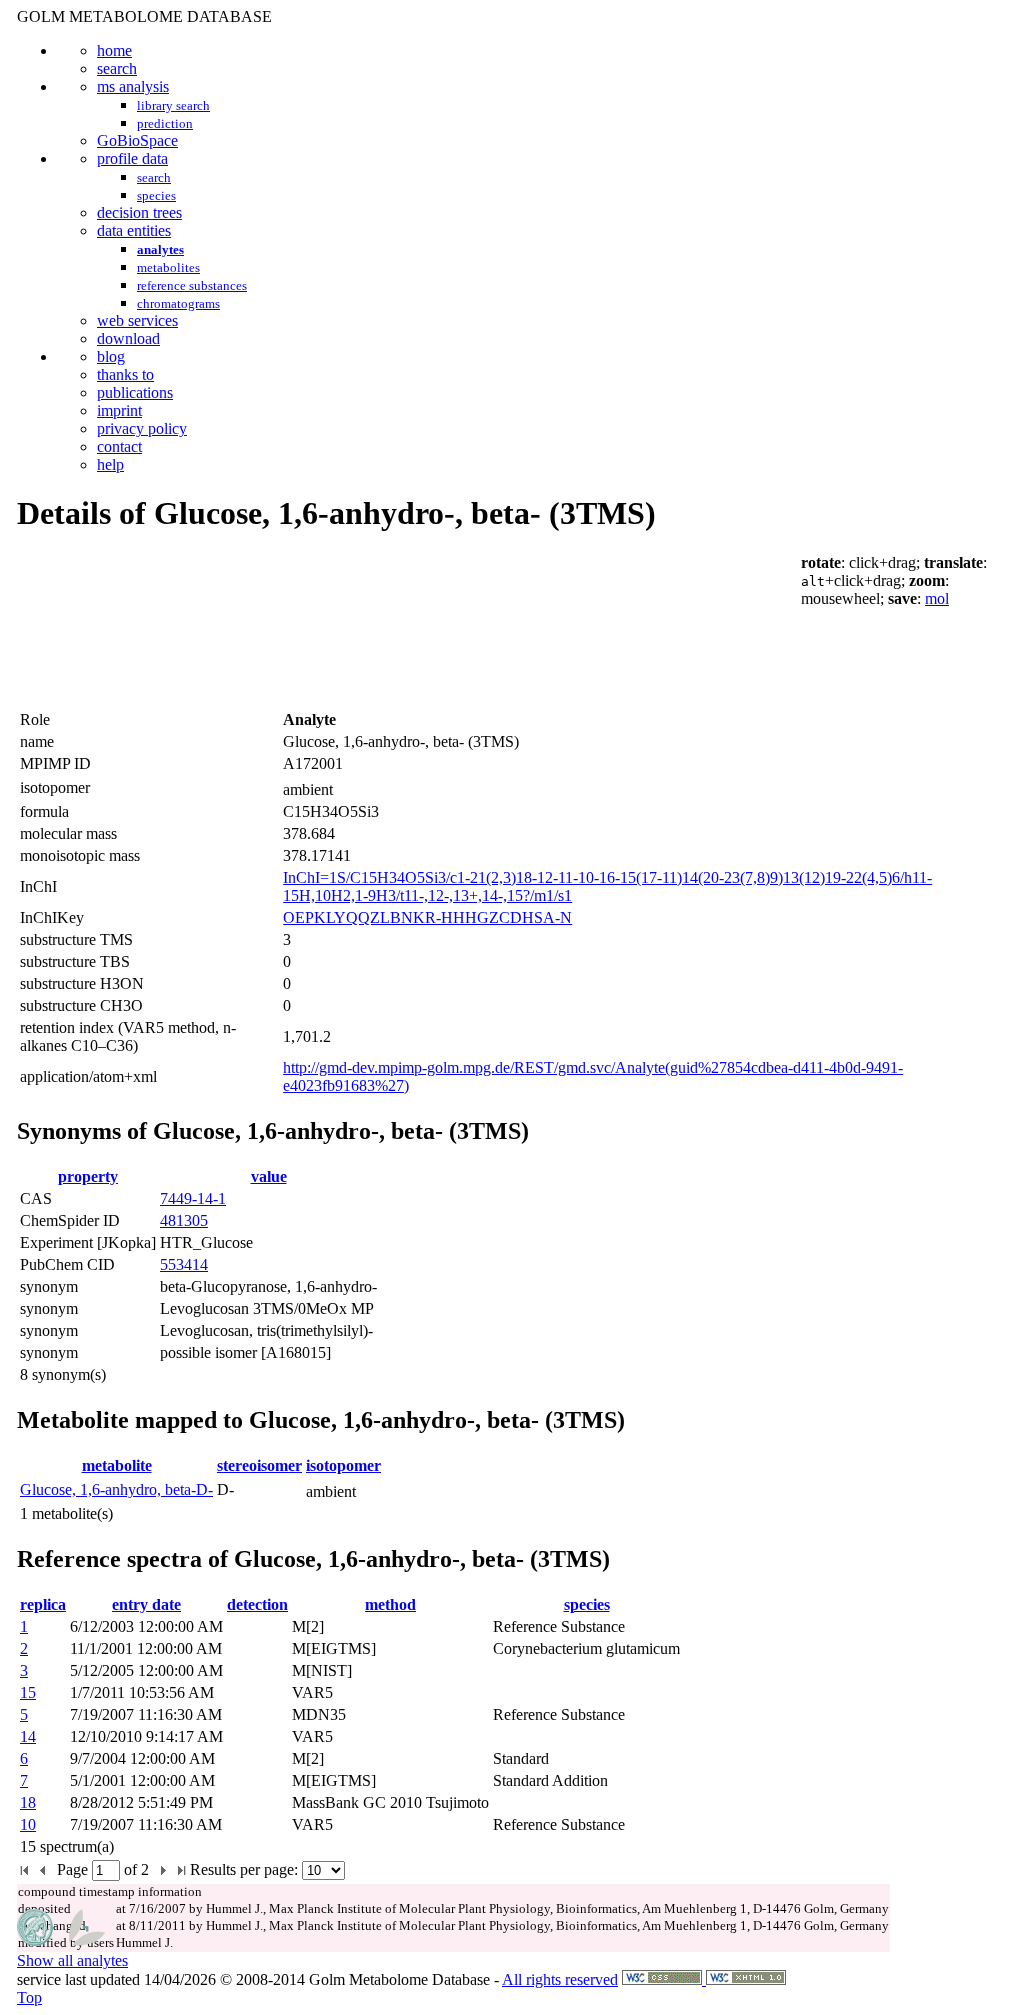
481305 (184, 1220)
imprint (119, 410)
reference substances (192, 285)
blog (111, 356)
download (128, 338)
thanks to (125, 374)
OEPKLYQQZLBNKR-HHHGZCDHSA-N (427, 917)
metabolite (117, 1465)
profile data (132, 158)
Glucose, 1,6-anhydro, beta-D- (116, 1489)
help (110, 464)
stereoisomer (259, 1465)
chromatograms (178, 303)
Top (29, 1997)
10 (28, 1824)
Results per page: (244, 1869)
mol (937, 598)
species (156, 195)
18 (28, 1802)
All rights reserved (560, 1979)
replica (43, 1604)
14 (28, 1736)
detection (257, 1604)
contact (119, 446)
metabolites (168, 267)
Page (74, 1869)
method (390, 1604)
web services (137, 320)
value (269, 1176)
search (117, 68)
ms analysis (133, 86)
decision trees (139, 212)
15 (28, 1692)
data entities (134, 230)
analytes (160, 249)
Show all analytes (72, 1960)
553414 (184, 1264)
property (88, 1176)
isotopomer (343, 1465)
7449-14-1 (193, 1198)
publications (135, 392)
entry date (146, 1604)
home (114, 50)
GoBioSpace (137, 140)
